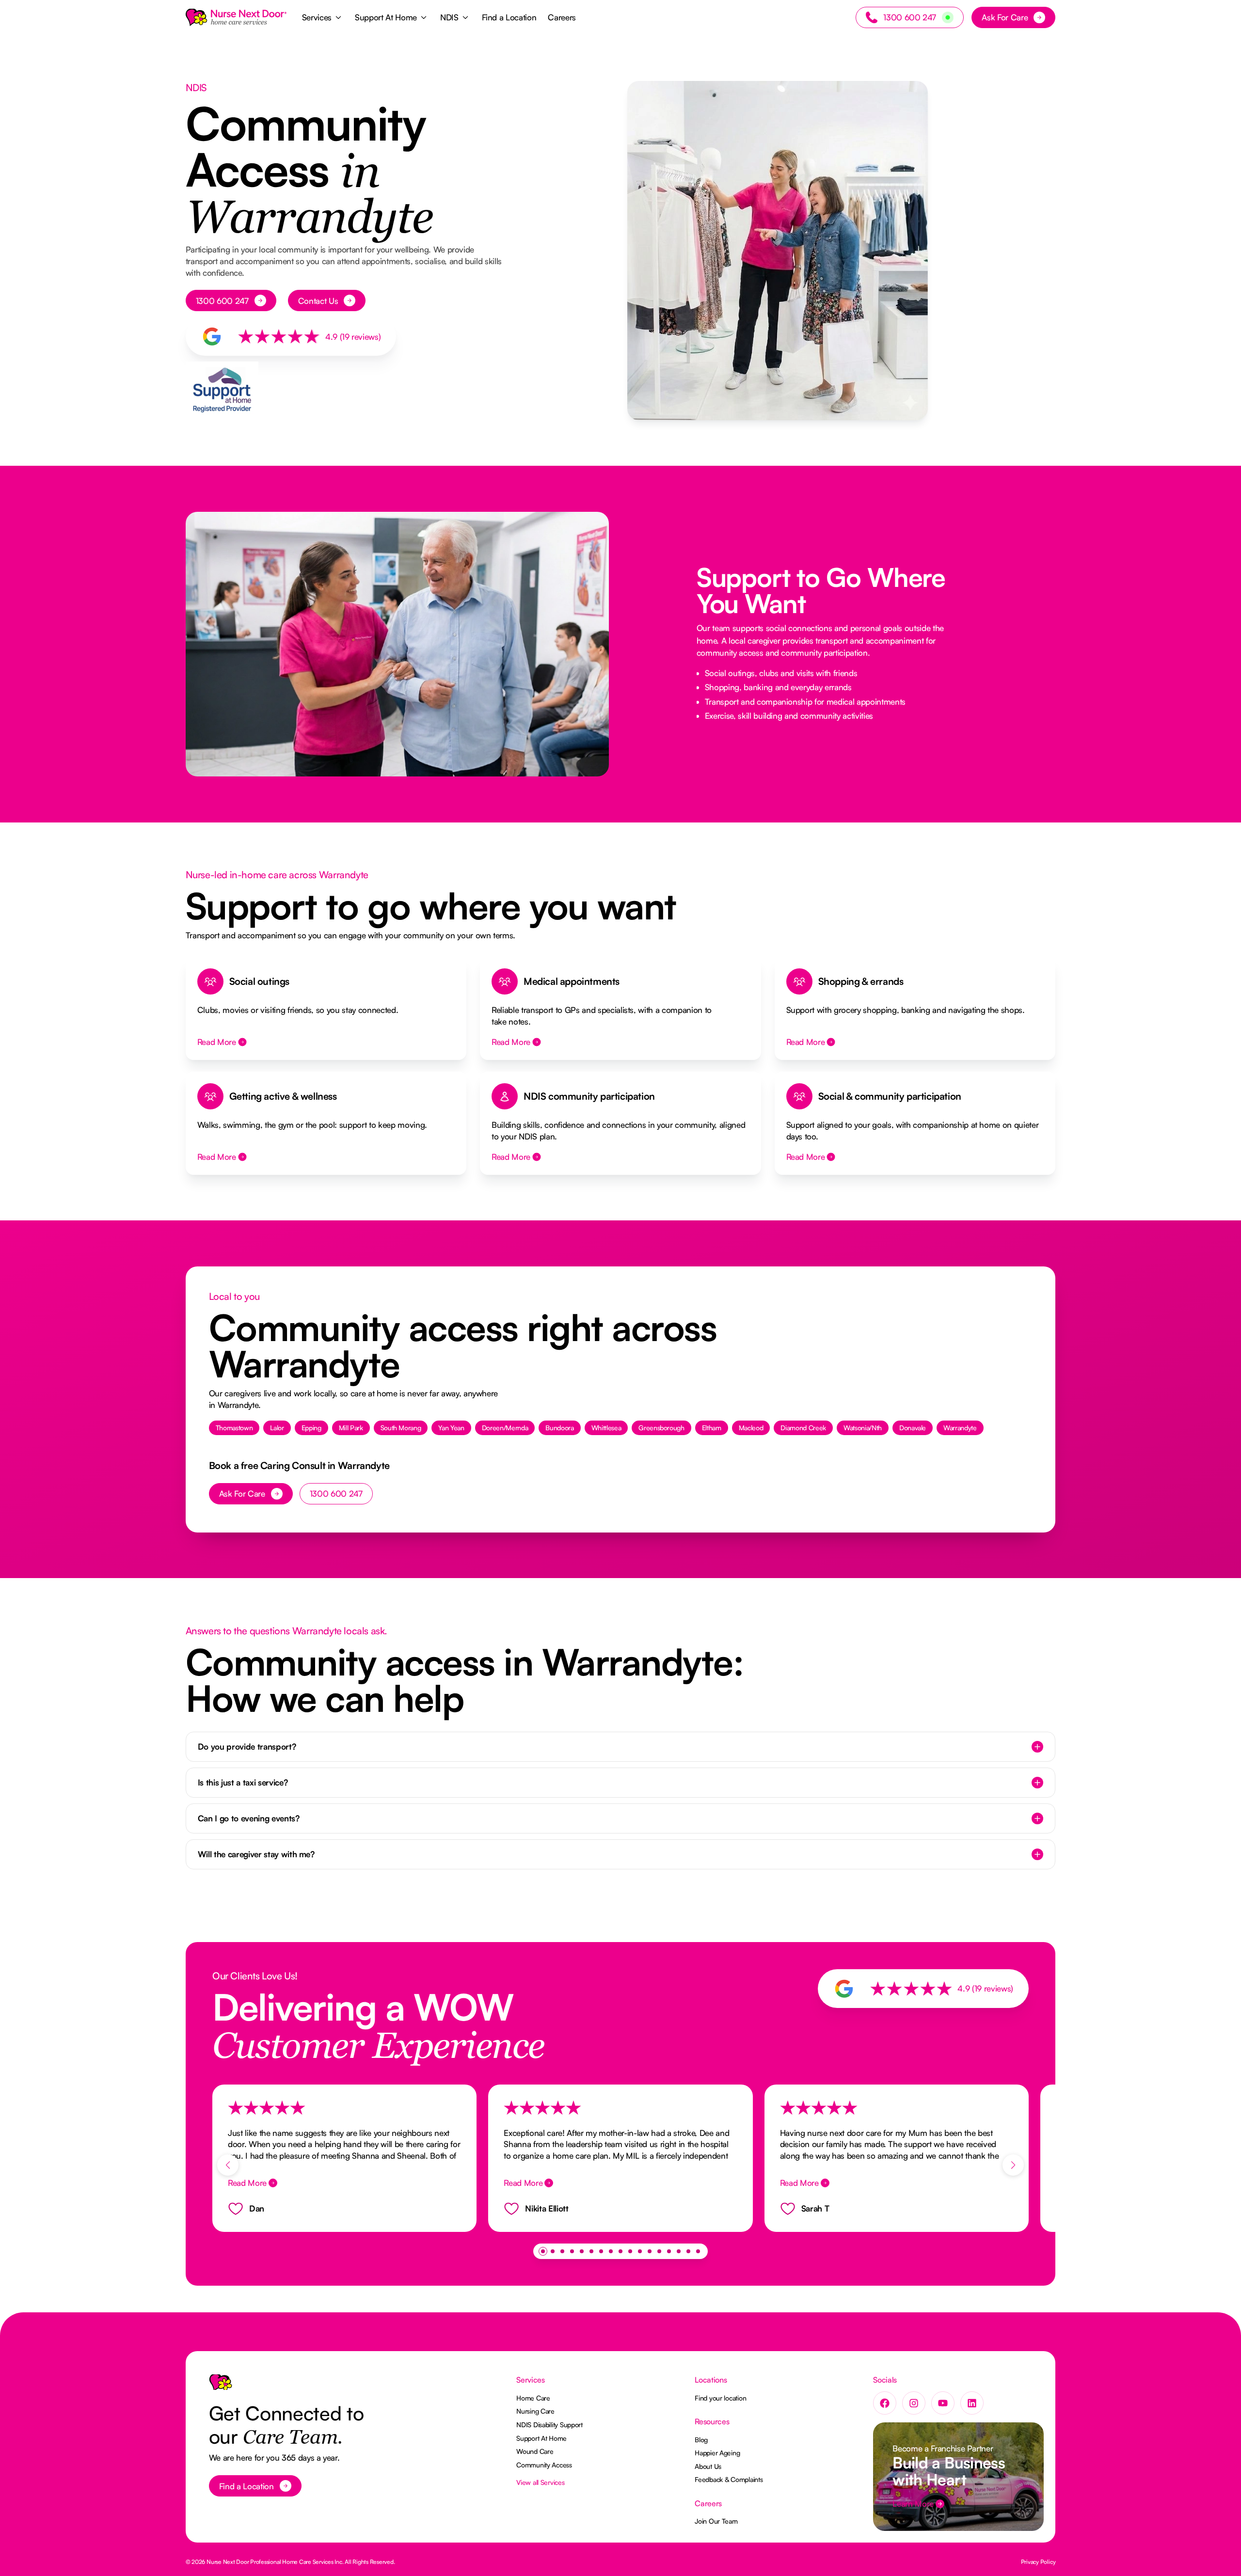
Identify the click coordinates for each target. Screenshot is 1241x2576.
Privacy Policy (1038, 2562)
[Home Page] (236, 17)
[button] (323, 17)
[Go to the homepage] (221, 2386)
